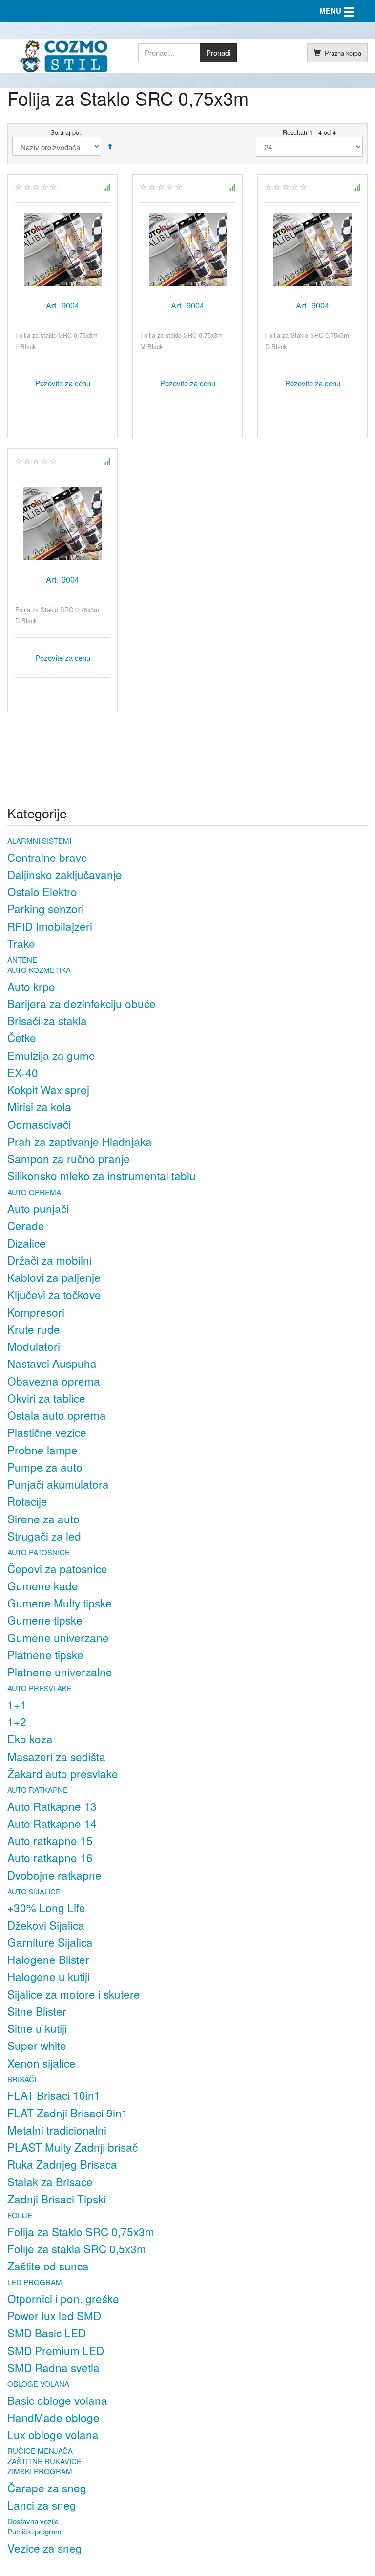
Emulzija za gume (51, 1055)
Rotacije (27, 1501)
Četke (22, 1037)
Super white (37, 2045)
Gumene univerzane (58, 1637)
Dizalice (27, 1243)
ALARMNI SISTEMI (39, 841)
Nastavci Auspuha (52, 1363)
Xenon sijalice (42, 2063)
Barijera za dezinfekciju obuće (82, 1003)
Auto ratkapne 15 (50, 1840)
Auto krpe (31, 986)
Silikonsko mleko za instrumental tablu (102, 1175)
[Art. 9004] (62, 250)
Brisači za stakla (47, 1020)
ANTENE (22, 959)
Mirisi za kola (39, 1106)
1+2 (17, 1721)
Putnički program (34, 2531)
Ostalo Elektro (42, 891)
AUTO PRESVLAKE (40, 1688)
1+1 (17, 1704)
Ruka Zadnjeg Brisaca (62, 2164)
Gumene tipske (45, 1620)
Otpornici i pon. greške (63, 2298)
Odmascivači (39, 1124)
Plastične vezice (47, 1432)
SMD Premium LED (56, 2350)
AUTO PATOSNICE (39, 1552)
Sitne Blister (37, 2011)
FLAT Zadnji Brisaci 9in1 (68, 2113)
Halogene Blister (48, 1959)
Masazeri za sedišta (56, 1756)
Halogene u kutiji (49, 1976)
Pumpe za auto (45, 1467)
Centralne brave (47, 857)
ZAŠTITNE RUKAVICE (44, 2461)
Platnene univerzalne (60, 1672)
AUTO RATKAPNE (38, 1790)
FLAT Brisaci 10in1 (54, 2095)
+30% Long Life (46, 1907)
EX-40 (23, 1072)
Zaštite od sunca (48, 2266)
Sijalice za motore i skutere (74, 1994)
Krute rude (34, 1329)
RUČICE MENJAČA (40, 2451)
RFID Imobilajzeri (50, 926)
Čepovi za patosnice (57, 1568)
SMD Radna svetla (53, 2367)
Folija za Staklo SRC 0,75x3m (81, 2231)
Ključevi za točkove (54, 1294)
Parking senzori (46, 908)
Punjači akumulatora (58, 1484)
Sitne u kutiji (37, 2028)
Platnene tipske (45, 1654)
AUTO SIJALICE (34, 1891)
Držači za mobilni (50, 1260)
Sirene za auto (43, 1519)
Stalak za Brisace (50, 2181)
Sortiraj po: (66, 132)
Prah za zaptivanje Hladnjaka (80, 1141)
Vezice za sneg (45, 2548)
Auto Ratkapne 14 (52, 1823)
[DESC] (110, 146)
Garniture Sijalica (50, 1942)
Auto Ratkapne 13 (52, 1806)
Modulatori (34, 1346)
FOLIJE (20, 2215)
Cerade (26, 1225)
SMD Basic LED (47, 2333)
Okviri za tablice (46, 1398)
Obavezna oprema (54, 1381)
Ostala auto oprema (57, 1415)
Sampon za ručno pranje (69, 1158)
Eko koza (30, 1739)
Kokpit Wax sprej (48, 1089)
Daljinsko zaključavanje (65, 874)
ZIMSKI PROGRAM (40, 2471)
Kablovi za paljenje (54, 1277)
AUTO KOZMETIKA (39, 970)
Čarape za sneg (47, 2488)
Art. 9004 (62, 305)
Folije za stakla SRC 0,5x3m (77, 2248)
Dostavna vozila (33, 2521)
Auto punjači (38, 1208)
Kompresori (36, 1312)
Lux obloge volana (53, 2434)
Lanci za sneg (42, 2505)
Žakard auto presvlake (63, 1773)
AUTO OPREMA (34, 1192)
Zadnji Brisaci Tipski (57, 2199)
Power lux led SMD (54, 2315)
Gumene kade (43, 1585)
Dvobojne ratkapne (54, 1875)
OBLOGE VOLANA (38, 2384)
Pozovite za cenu (63, 383)
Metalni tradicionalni (57, 2130)
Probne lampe (42, 1450)
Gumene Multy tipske (60, 1603)
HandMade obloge (53, 2417)
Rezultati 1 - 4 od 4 (309, 132)
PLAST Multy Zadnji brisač (73, 2147)
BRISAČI (22, 2079)
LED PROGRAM (35, 2282)
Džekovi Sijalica (46, 1925)
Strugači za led (44, 1536)
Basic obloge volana (57, 2400)
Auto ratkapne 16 (50, 1857)
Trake (21, 943)
